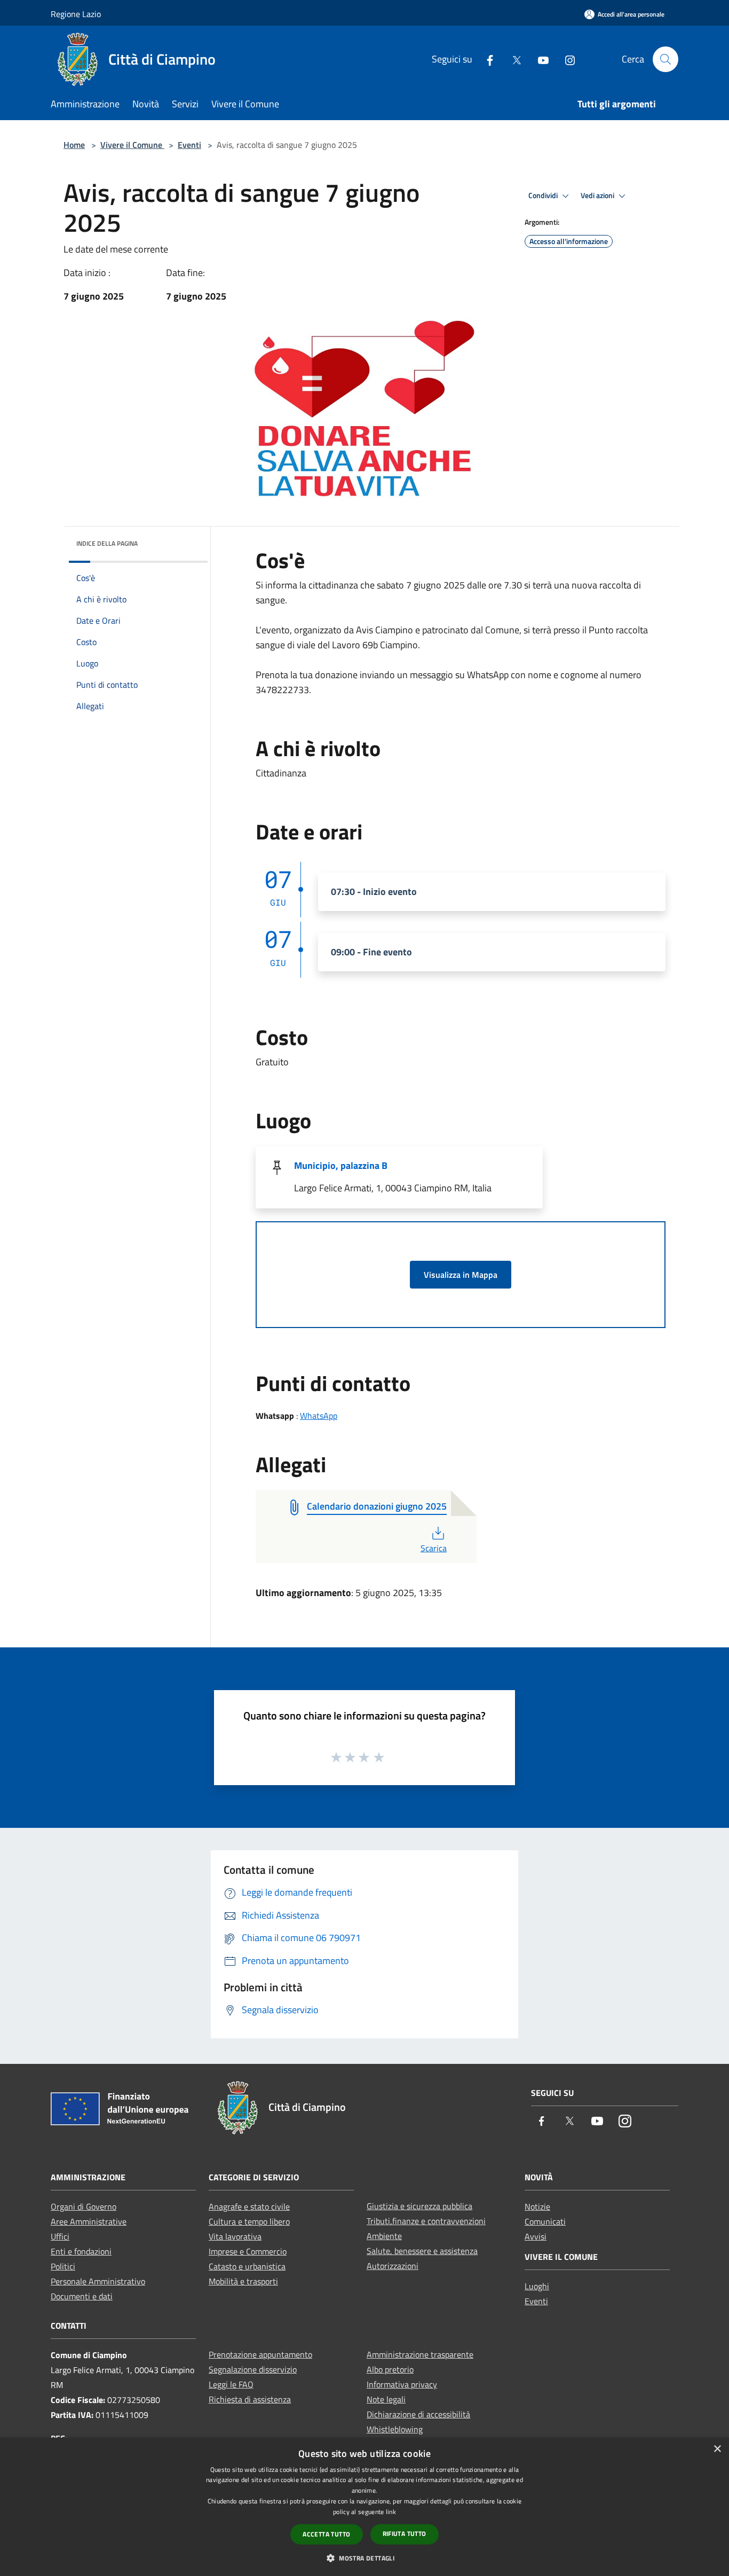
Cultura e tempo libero (249, 2221)
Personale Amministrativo (98, 2281)
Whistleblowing (395, 2429)
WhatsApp (319, 1416)
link (391, 2512)
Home (74, 145)
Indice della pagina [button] (107, 543)
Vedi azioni (598, 195)
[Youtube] (539, 59)
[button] (364, 2558)
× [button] (717, 2449)
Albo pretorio (390, 2369)
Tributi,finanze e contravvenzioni (426, 2221)
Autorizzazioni (393, 2266)
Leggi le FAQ (231, 2384)
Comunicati (545, 2221)
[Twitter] (512, 59)
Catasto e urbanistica (247, 2266)
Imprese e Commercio (248, 2251)
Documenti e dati (82, 2296)
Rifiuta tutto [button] (405, 2534)
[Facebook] (486, 59)
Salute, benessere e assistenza (422, 2251)
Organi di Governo (84, 2206)
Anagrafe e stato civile (249, 2206)
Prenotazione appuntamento (260, 2354)
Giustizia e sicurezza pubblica (419, 2206)
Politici (63, 2266)
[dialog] (364, 2507)
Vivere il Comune (132, 145)
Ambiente (384, 2236)
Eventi (189, 145)
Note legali (386, 2399)
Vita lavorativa (235, 2236)
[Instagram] (566, 59)
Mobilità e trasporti (243, 2281)
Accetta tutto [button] (326, 2534)
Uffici (60, 2236)
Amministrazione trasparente (420, 2354)
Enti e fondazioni (81, 2251)
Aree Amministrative (89, 2221)
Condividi (544, 195)
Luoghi (537, 2286)
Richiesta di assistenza (250, 2399)
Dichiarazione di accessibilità (418, 2414)
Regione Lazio (76, 14)
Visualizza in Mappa (461, 1275)
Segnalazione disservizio (253, 2369)
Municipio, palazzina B (341, 1165)
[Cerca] (665, 59)
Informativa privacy (402, 2384)
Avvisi (536, 2236)
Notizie (537, 2206)
